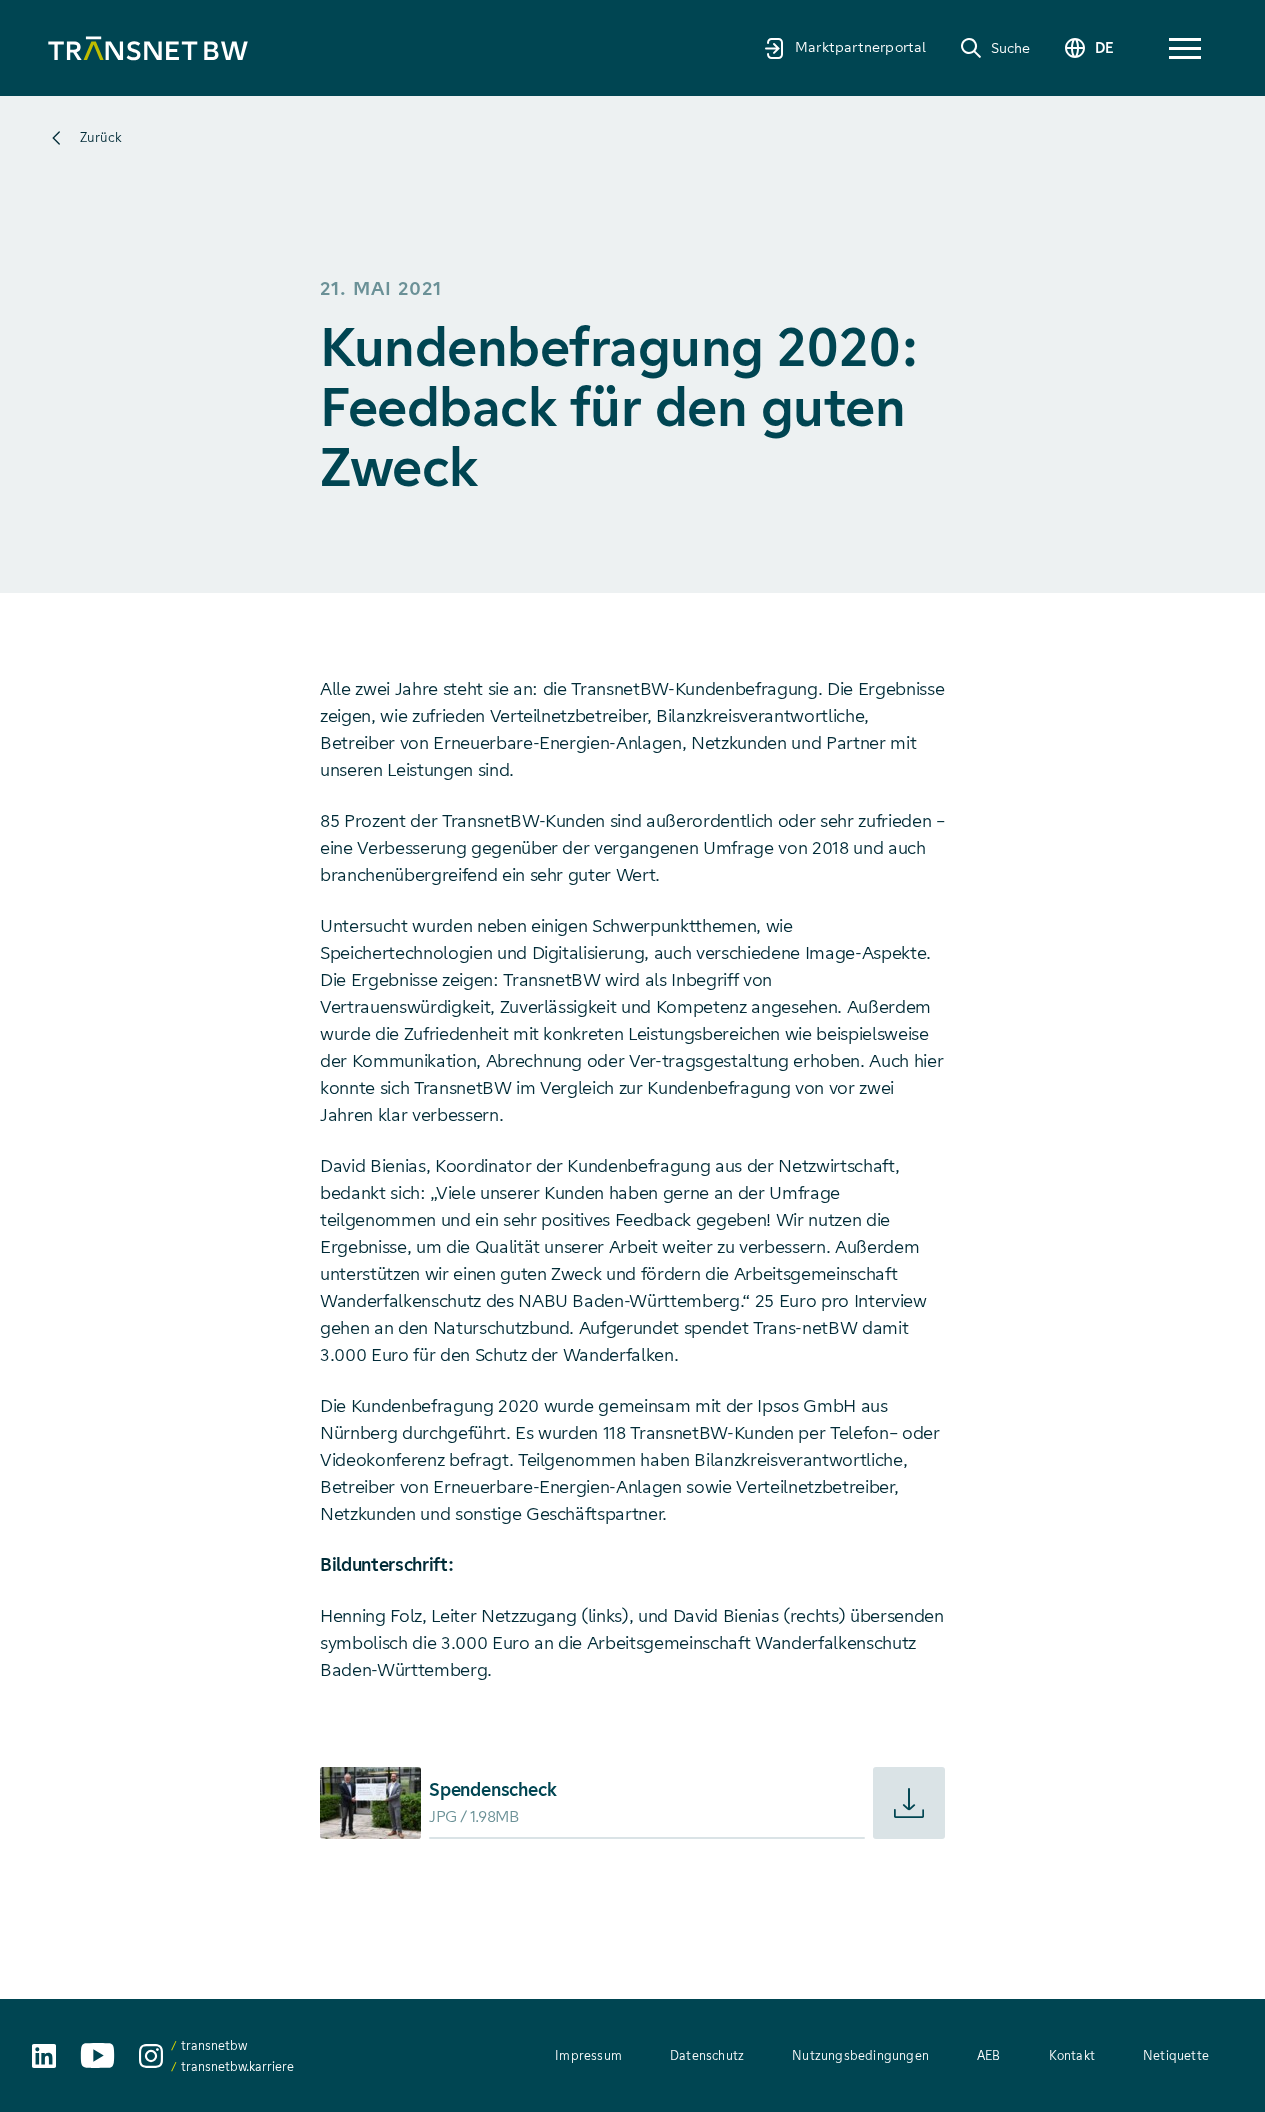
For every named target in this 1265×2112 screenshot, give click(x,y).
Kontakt (1072, 2055)
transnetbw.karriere (237, 2066)
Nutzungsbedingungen (860, 2055)
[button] (1185, 48)
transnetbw (214, 2045)
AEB (989, 2055)
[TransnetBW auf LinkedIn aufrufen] (44, 2056)
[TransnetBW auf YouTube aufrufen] (97, 2055)
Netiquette (1176, 2055)
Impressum (588, 2055)
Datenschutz (707, 2055)
